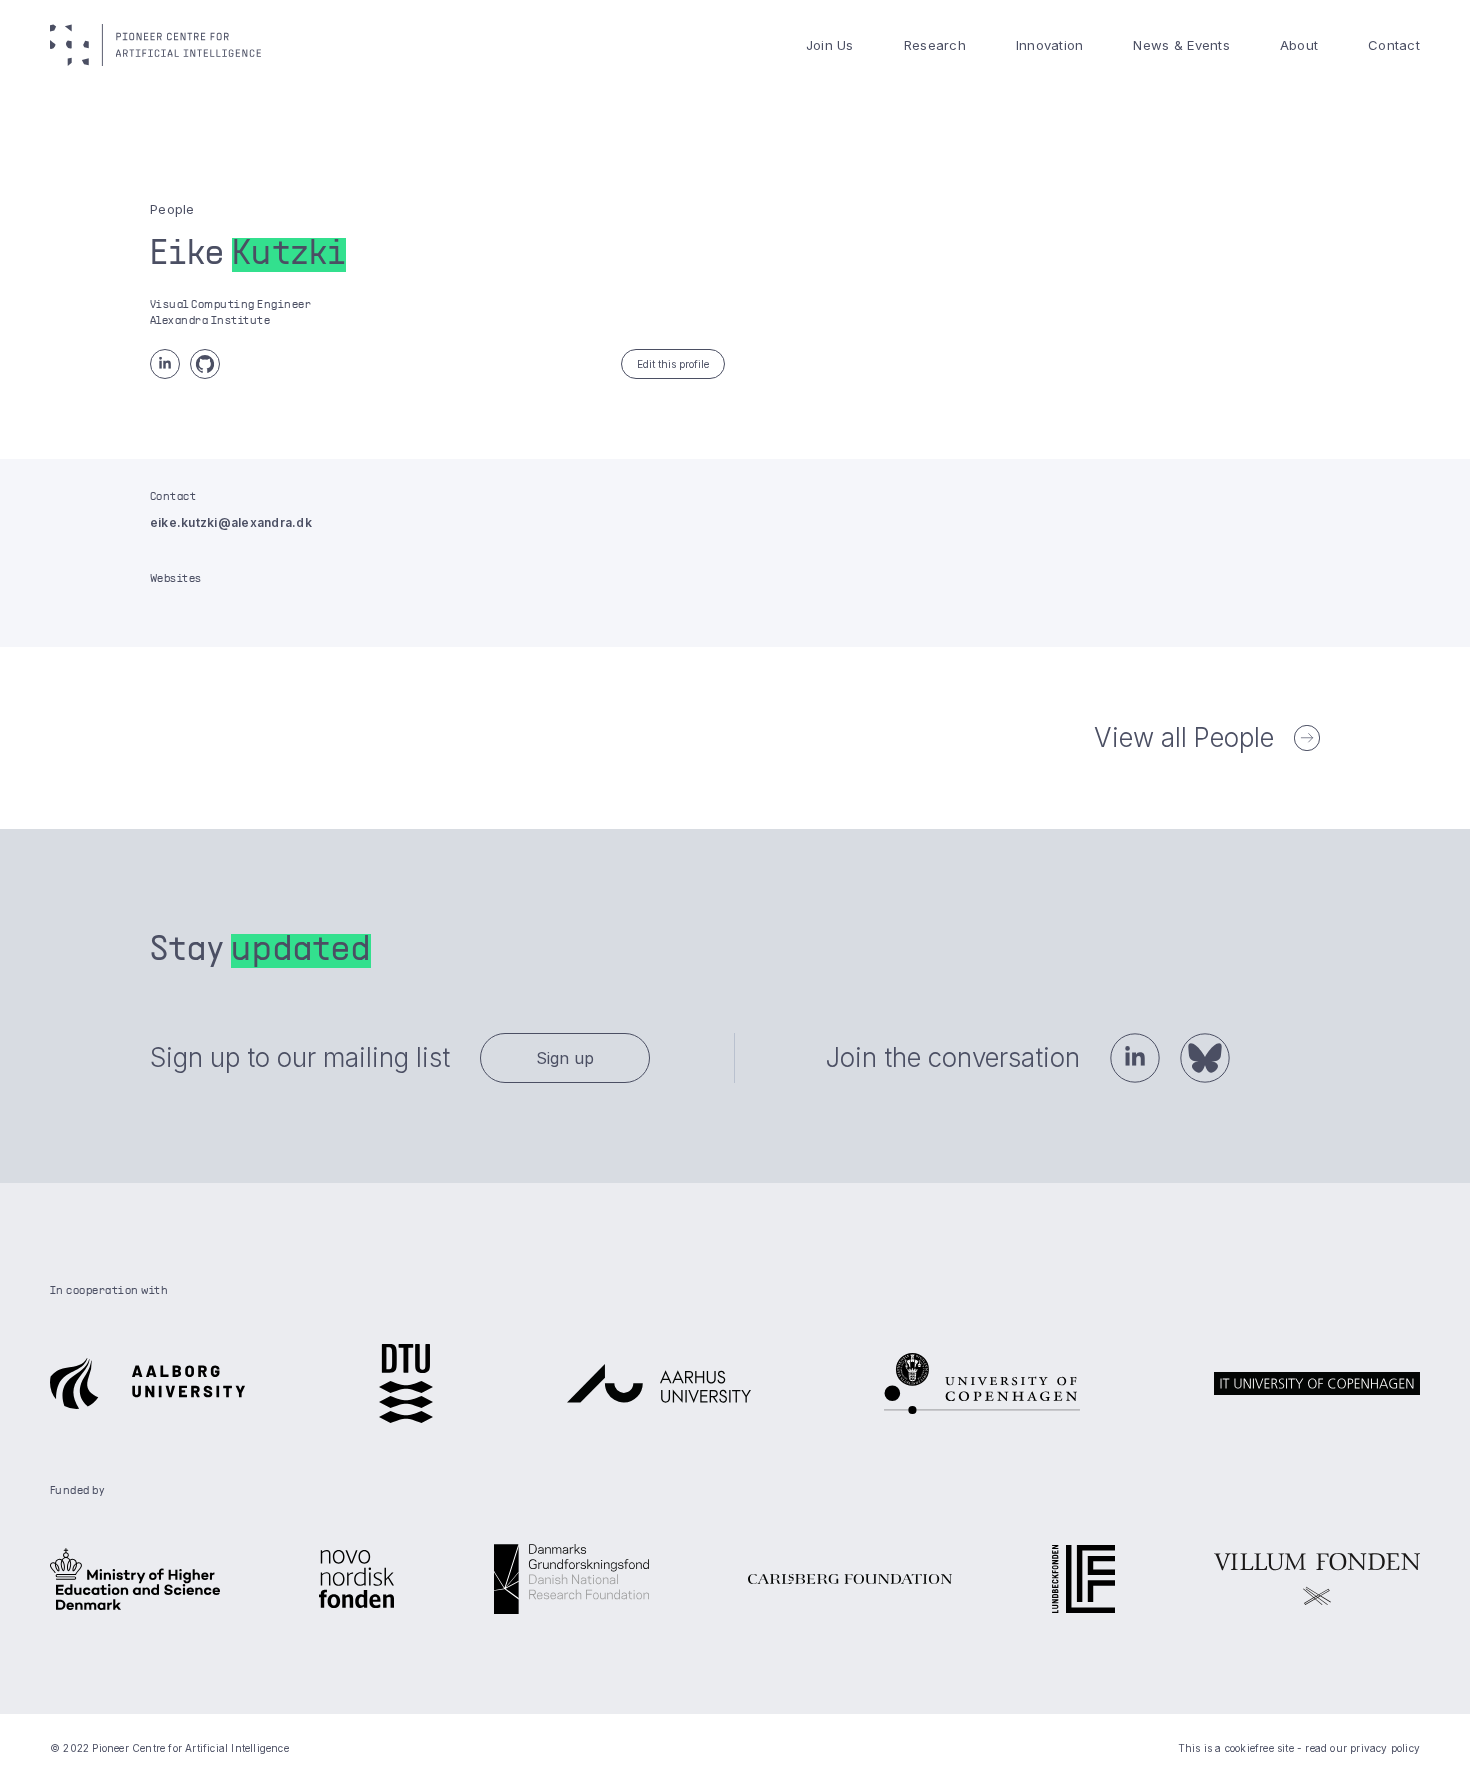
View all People (1184, 737)
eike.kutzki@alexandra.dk (231, 522)
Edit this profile (673, 364)
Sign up (565, 1058)
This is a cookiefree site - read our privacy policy (1299, 1748)
